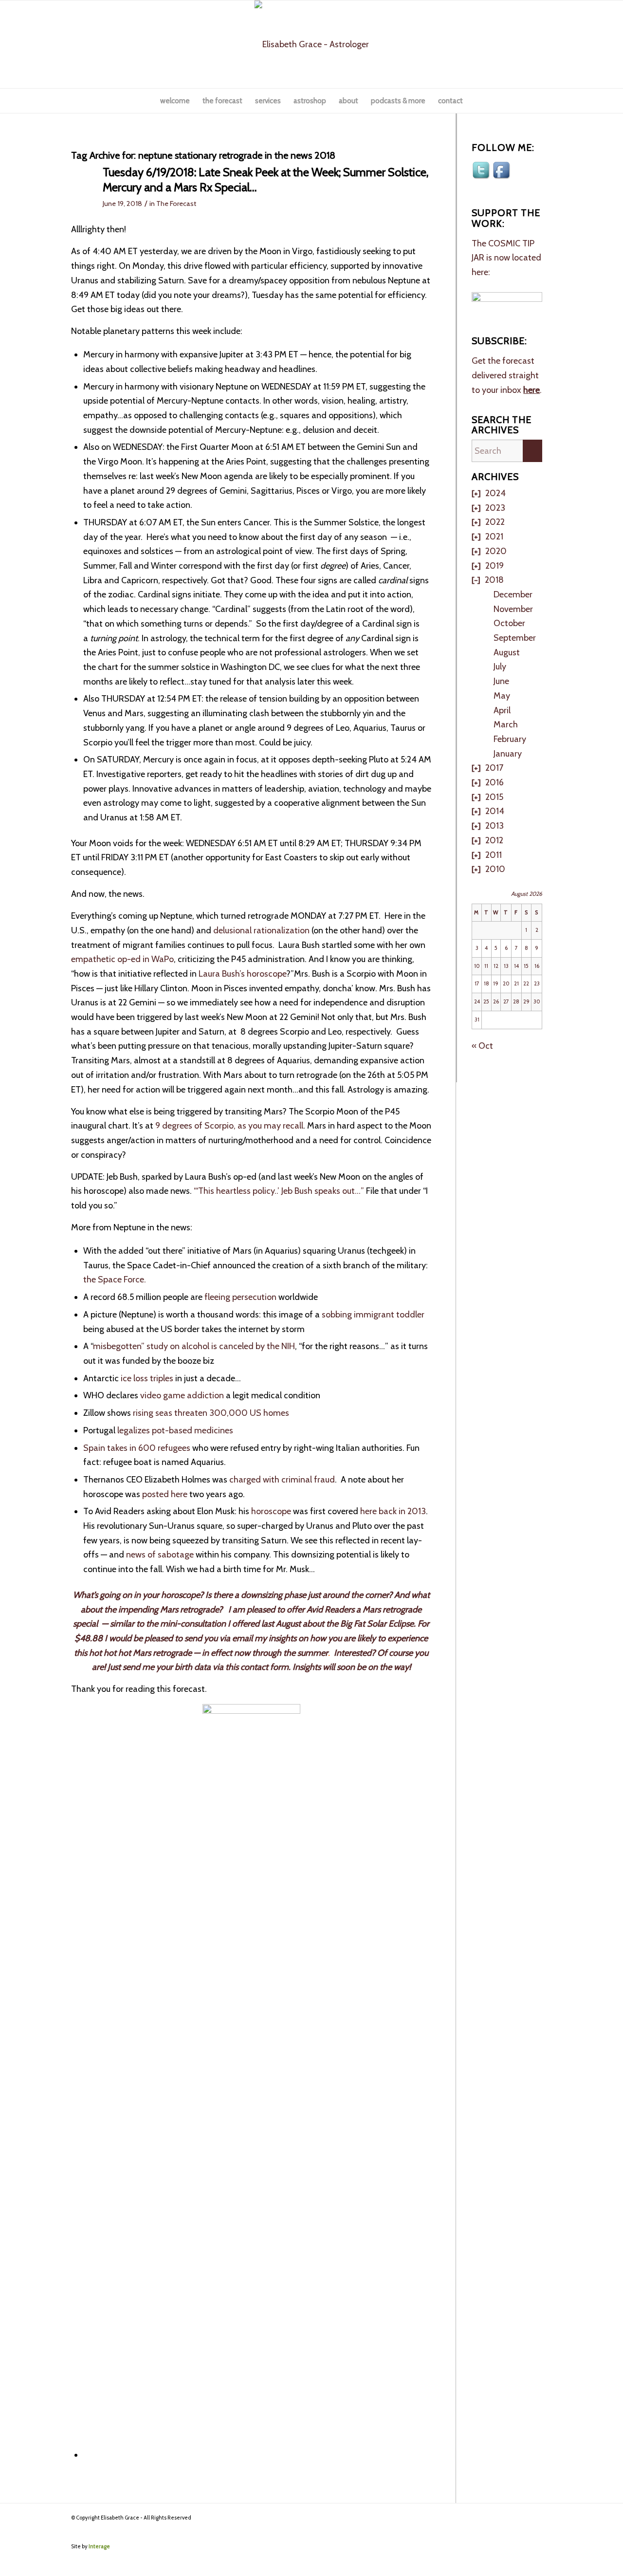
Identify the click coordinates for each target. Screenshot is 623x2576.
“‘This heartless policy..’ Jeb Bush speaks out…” (279, 1191)
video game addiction (182, 1395)
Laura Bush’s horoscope (242, 974)
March (506, 724)
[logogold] (312, 44)
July (500, 667)
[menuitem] (175, 101)
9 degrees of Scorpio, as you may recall (229, 1126)
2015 (494, 797)
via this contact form (251, 1667)
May (502, 696)
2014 (495, 811)
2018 (494, 580)
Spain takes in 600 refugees (137, 1448)
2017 (494, 768)
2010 (495, 869)
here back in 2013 (393, 1511)
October (509, 623)
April (502, 710)
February (510, 739)
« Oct (482, 1046)
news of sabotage (160, 1555)
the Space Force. (115, 1279)
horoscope (270, 1511)
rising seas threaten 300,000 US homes (210, 1413)
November (513, 609)
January (508, 754)
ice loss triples (147, 1378)
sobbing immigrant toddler (373, 1315)
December (513, 594)
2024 (495, 493)
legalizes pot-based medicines (174, 1430)
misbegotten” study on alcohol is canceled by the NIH (194, 1346)
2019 (495, 566)
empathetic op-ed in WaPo (122, 959)
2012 (494, 840)
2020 (496, 551)
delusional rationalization (261, 930)
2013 (495, 826)
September (515, 638)
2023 (495, 508)
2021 (494, 537)
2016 (495, 782)
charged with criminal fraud (282, 1480)
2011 (494, 855)
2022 (495, 522)
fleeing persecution (239, 1297)
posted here (165, 1494)
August (507, 652)
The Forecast (176, 204)
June (501, 681)
